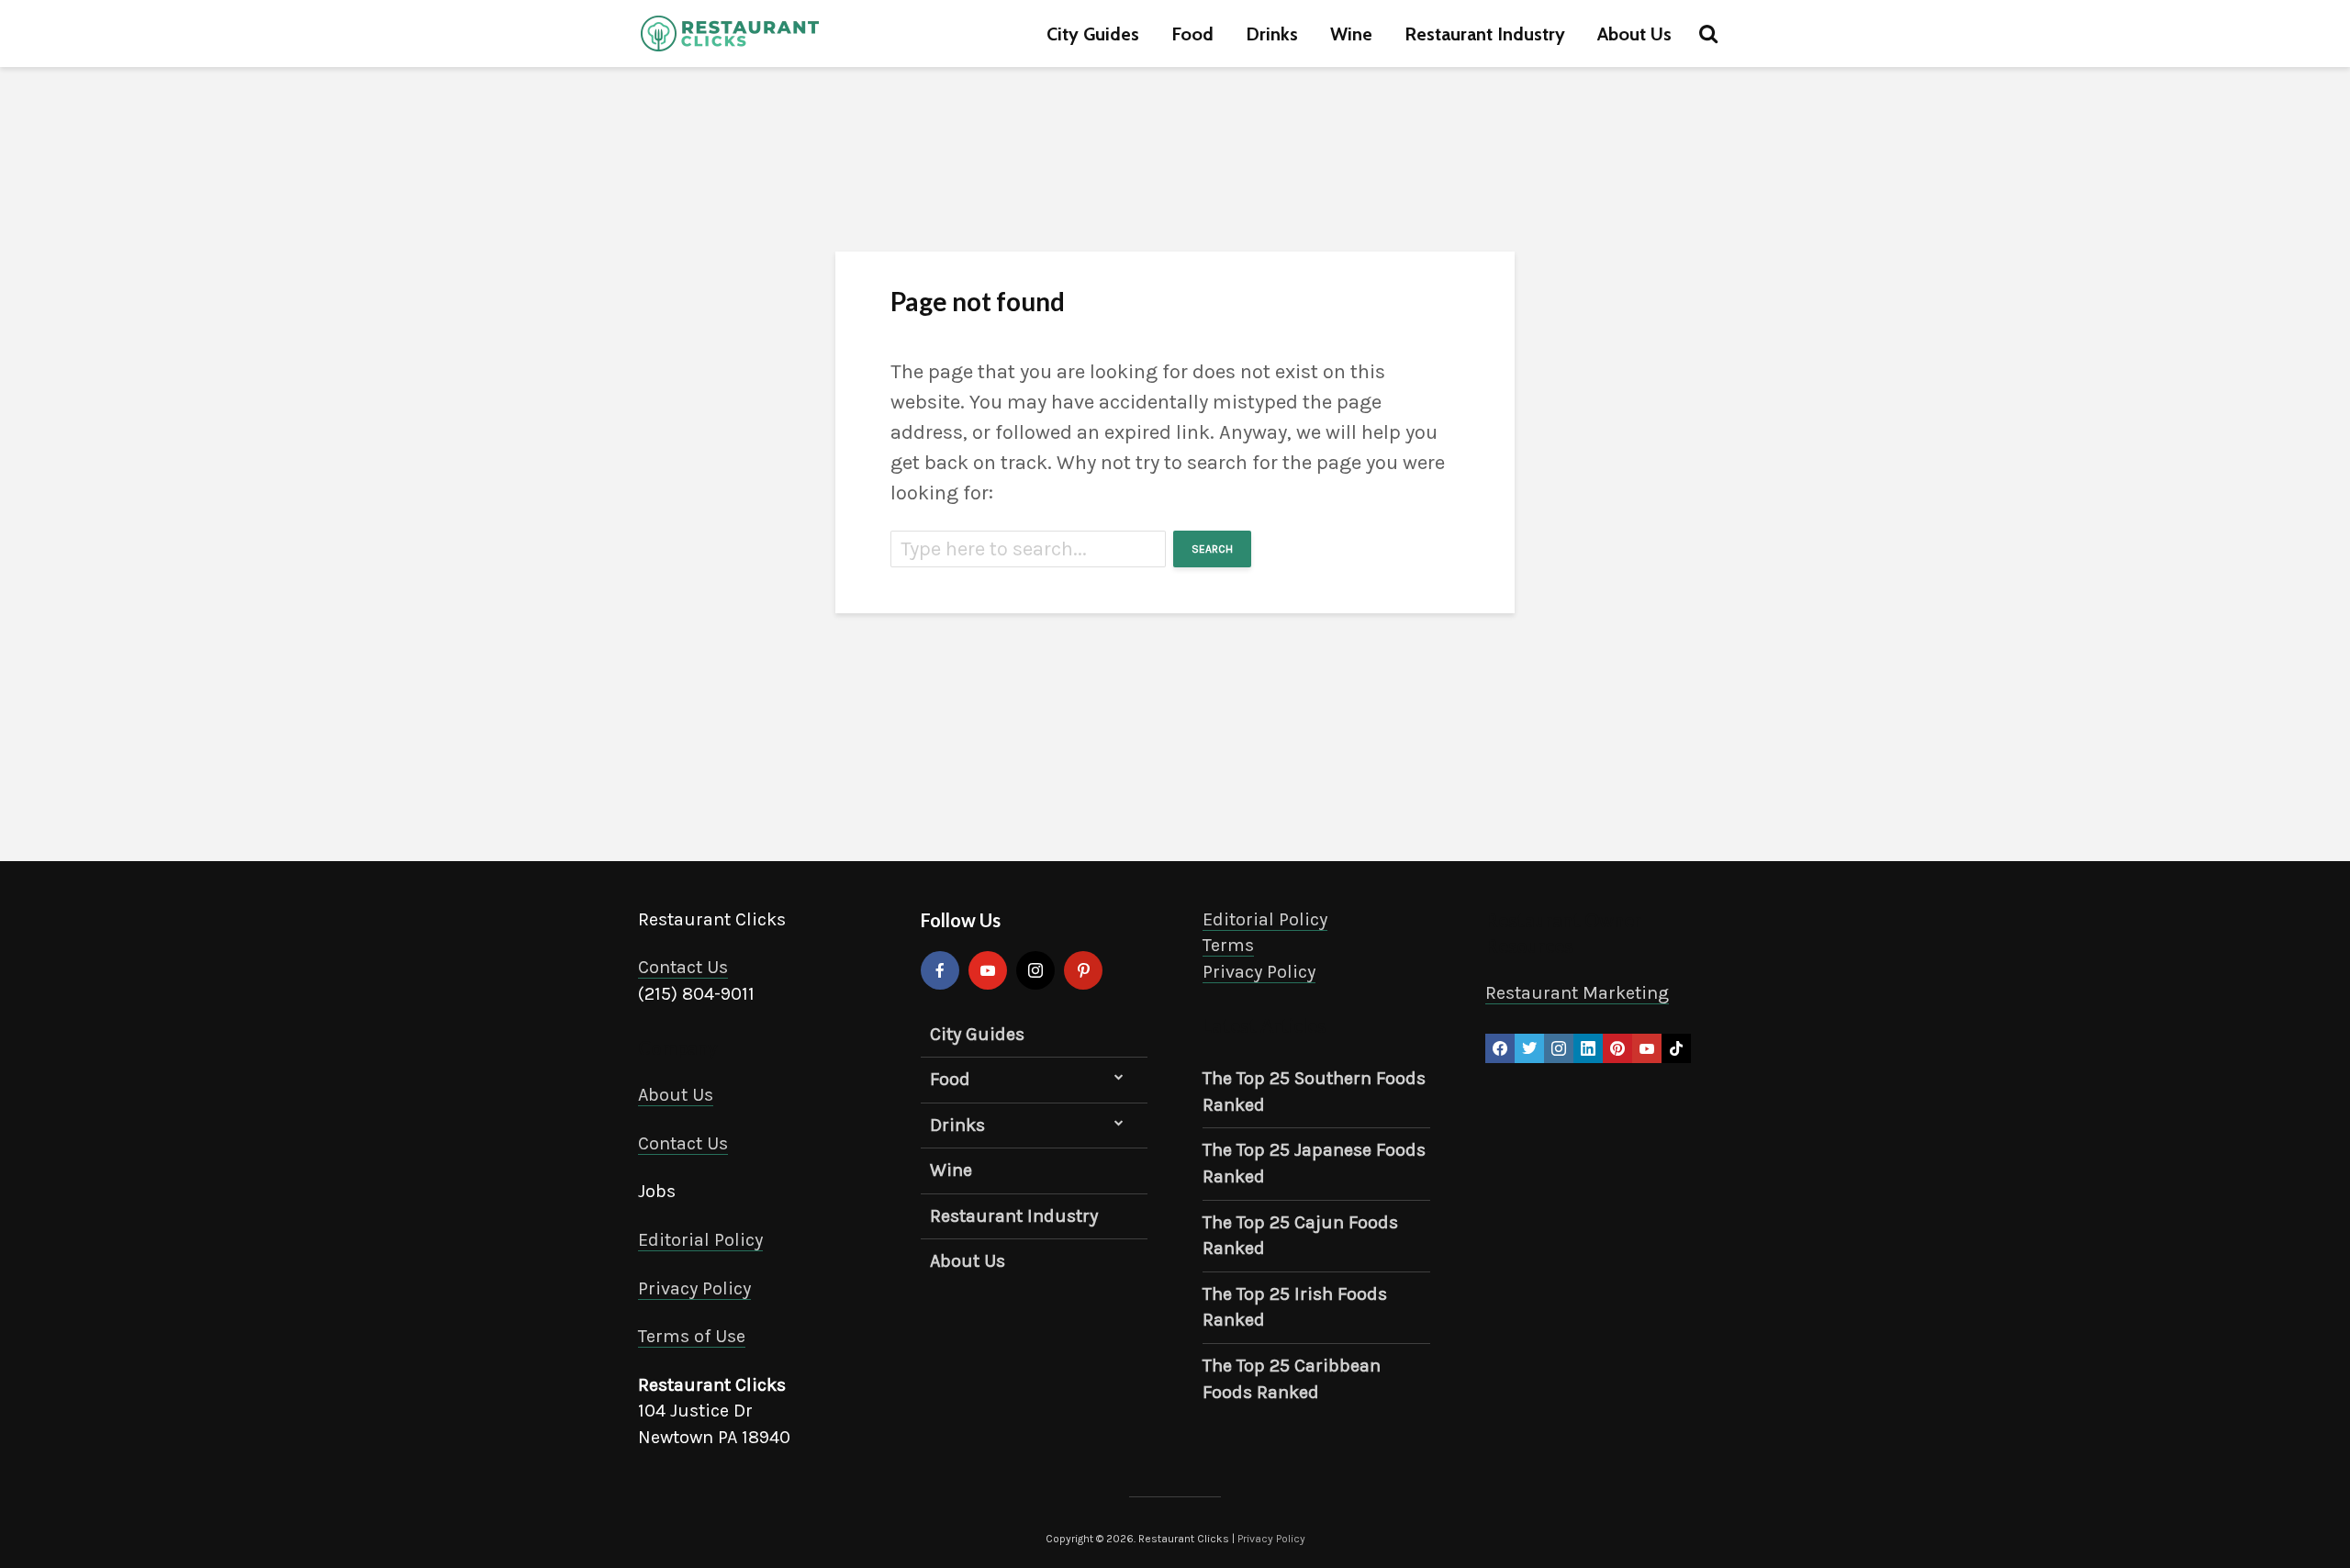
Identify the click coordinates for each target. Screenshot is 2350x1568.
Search (1212, 549)
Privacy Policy (694, 1288)
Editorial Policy (700, 1240)
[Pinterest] (1083, 970)
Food (1192, 34)
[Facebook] (940, 970)
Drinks (1272, 34)
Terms (1228, 945)
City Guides (1093, 34)
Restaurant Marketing (1577, 993)
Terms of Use (692, 1336)
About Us (1634, 34)
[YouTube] (988, 970)
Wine (1351, 34)
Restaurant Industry (1485, 34)
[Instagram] (1035, 970)
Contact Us (683, 967)
